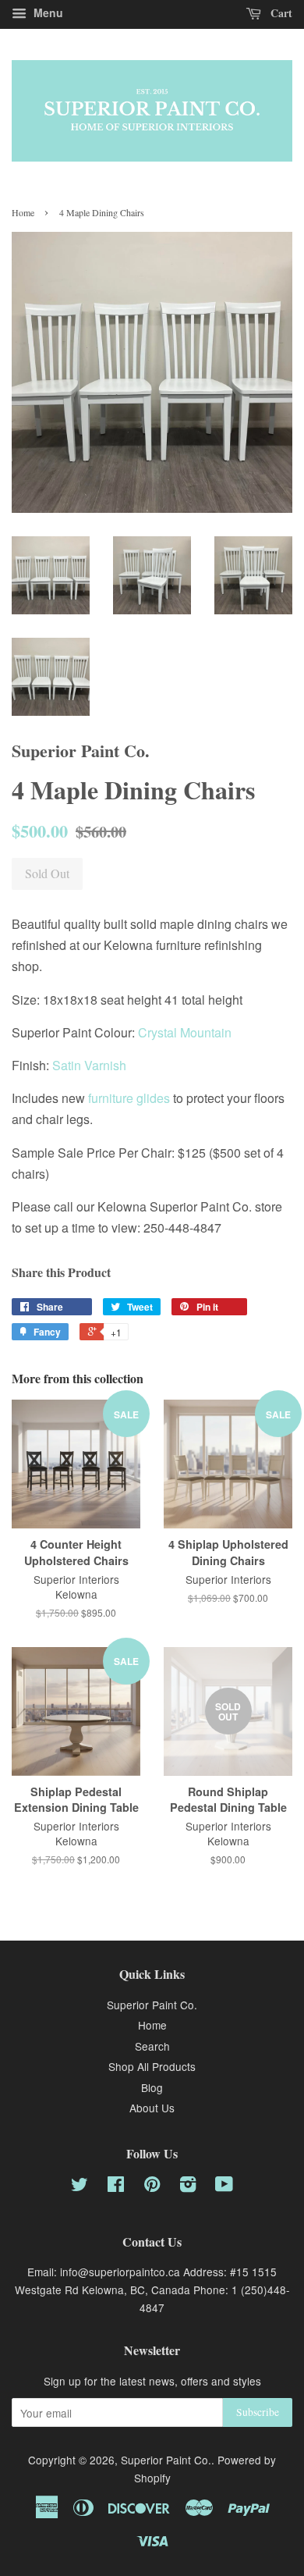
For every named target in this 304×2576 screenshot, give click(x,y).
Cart (280, 13)
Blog (152, 2087)
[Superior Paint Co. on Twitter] (80, 2186)
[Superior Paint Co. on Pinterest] (152, 2186)
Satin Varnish (89, 1065)
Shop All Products (152, 2066)
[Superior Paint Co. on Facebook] (116, 2186)
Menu (47, 12)
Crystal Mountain (185, 1032)
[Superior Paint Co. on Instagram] (188, 2186)
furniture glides (129, 1098)
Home (23, 212)
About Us (152, 2108)
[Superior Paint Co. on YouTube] (224, 2186)
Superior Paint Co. (152, 2005)
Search (152, 2046)
